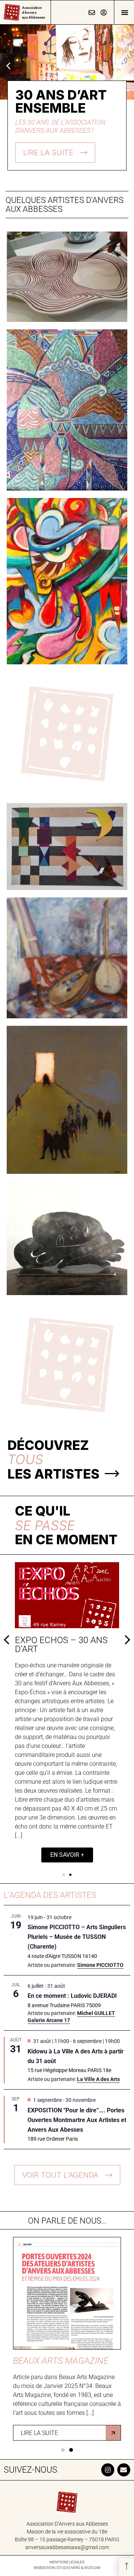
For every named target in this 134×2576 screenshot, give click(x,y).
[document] (67, 1288)
